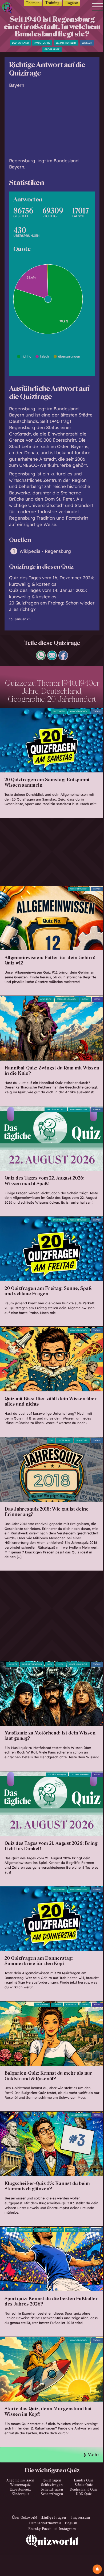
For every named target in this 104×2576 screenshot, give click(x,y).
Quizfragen (59, 711)
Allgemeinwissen (79, 711)
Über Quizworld (25, 2518)
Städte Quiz (84, 2485)
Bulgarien (71, 2005)
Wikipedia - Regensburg (45, 551)
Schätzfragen (52, 2485)
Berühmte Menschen (67, 999)
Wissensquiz (20, 2485)
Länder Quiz (84, 2480)
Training (52, 3)
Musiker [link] (13, 1664)
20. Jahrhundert (66, 43)
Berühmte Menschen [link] (32, 1664)
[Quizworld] (52, 2555)
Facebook (50, 2529)
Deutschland (20, 43)
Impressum (81, 2518)
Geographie (52, 49)
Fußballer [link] (42, 2230)
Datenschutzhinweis (45, 2523)
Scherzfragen (52, 2489)
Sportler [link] (57, 2230)
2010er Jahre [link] (64, 1440)
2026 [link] (11, 2230)
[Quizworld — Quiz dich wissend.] (9, 9)
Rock (50, 1664)
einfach (87, 43)
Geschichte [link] (46, 999)
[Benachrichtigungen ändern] (97, 2569)
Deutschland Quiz (84, 2489)
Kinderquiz (20, 2494)
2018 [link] (51, 1440)
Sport (84, 2230)
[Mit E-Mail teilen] (52, 658)
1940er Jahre (42, 43)
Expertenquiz (20, 2489)
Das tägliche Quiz (56, 1110)
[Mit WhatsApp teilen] (41, 658)
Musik (61, 1664)
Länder (57, 2005)
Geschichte (82, 1440)
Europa (85, 2005)
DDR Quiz (84, 2494)
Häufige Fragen (53, 2518)
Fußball (72, 2230)
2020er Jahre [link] (25, 2230)
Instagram (67, 2529)
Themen (33, 3)
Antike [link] (85, 999)
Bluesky (35, 2529)
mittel (97, 999)
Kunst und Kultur (78, 1664)
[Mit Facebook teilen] (63, 658)
